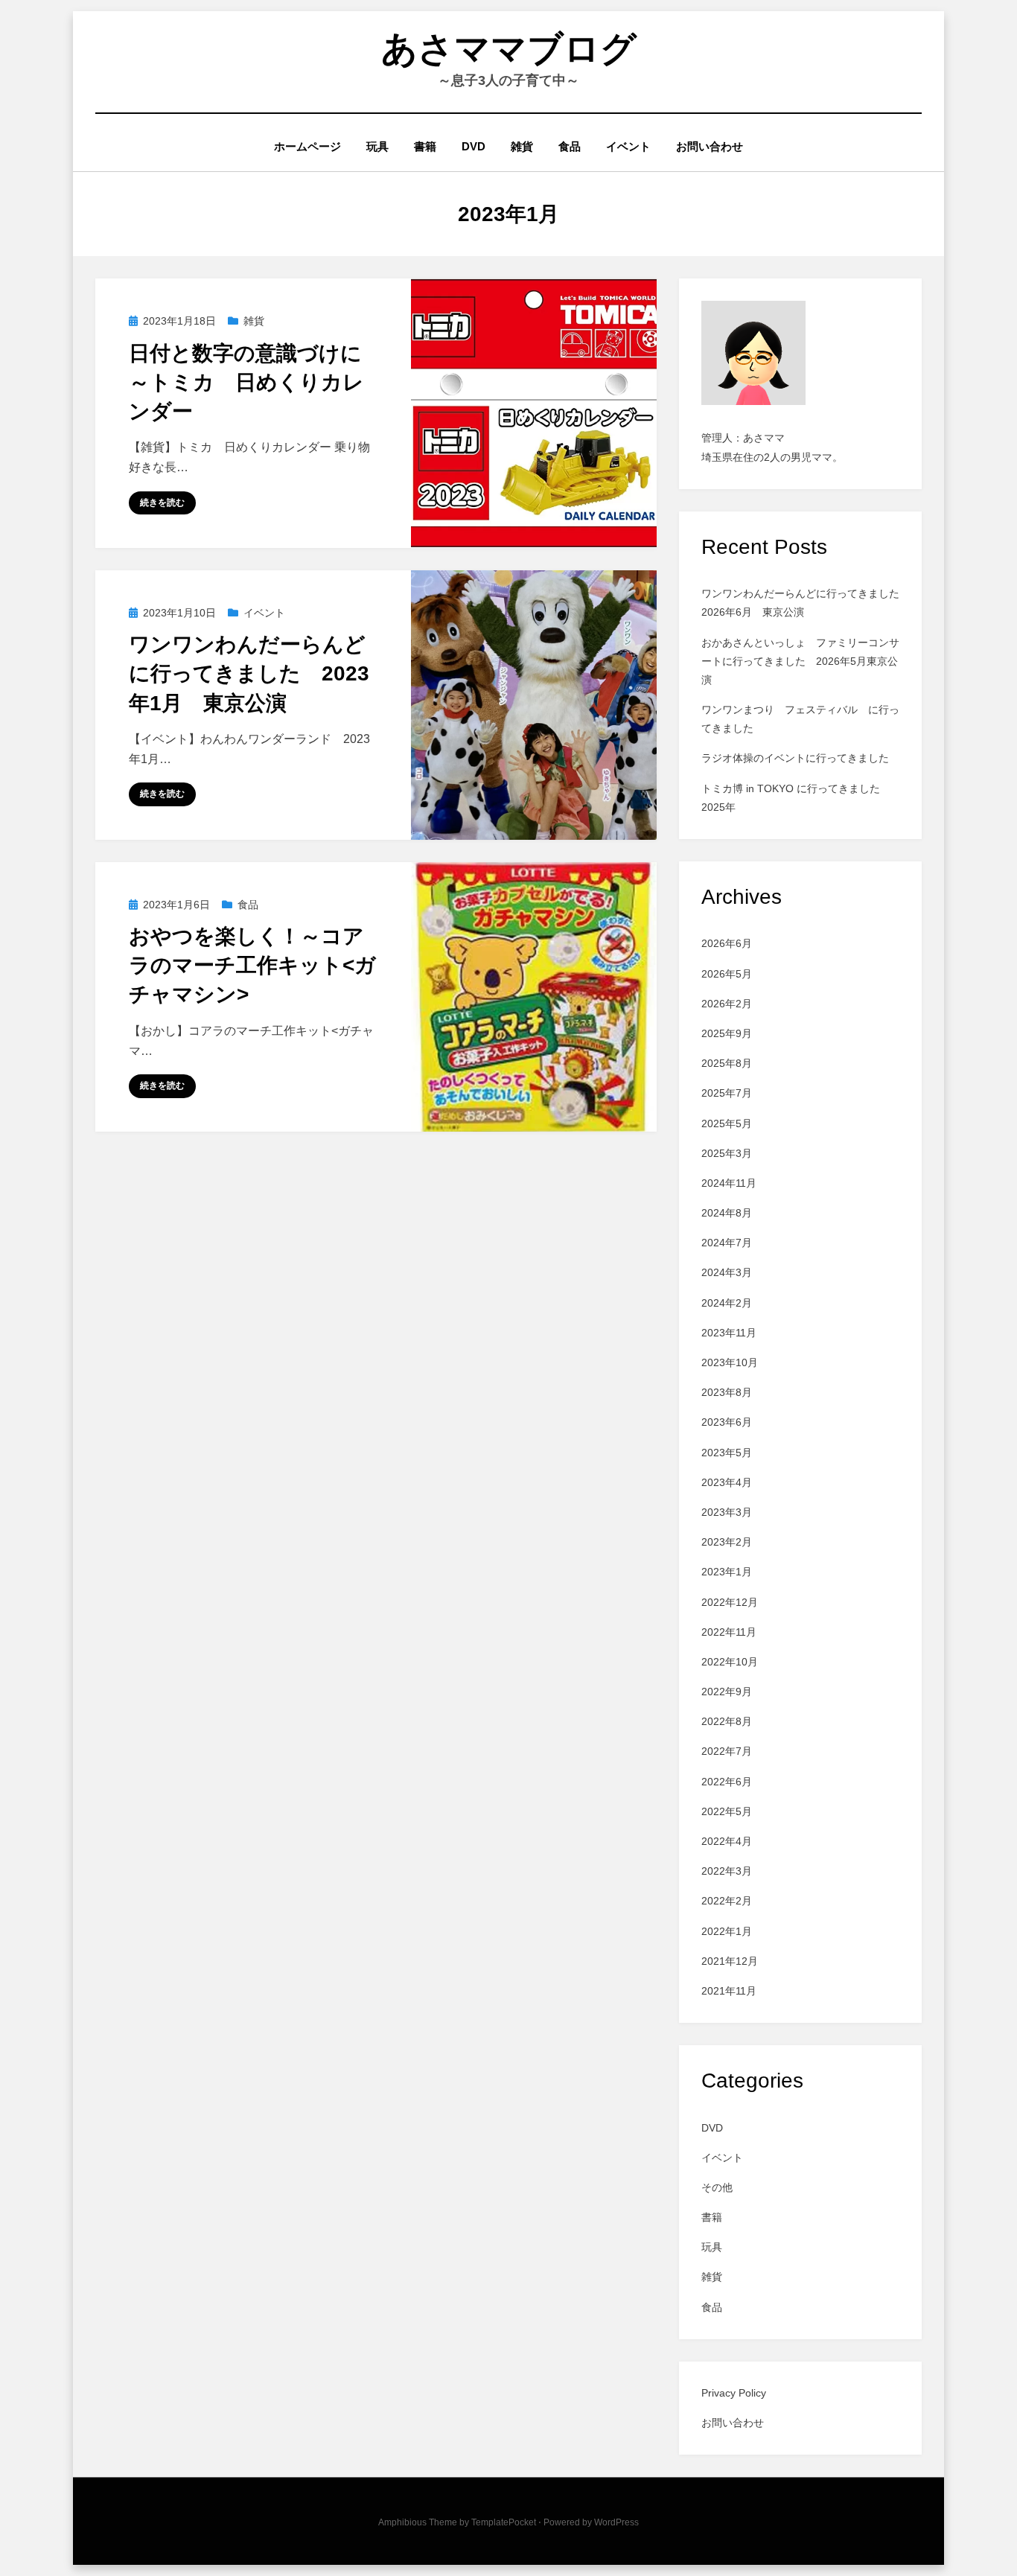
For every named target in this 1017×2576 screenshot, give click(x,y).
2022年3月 (727, 1871)
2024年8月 (727, 1213)
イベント (628, 146)
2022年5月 (727, 1811)
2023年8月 (727, 1392)
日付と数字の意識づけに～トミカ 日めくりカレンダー (246, 382)
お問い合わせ (710, 146)
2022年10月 (730, 1662)
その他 (717, 2187)
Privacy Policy (734, 2393)
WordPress (616, 2522)
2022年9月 (727, 1692)
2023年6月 (727, 1422)
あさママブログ (509, 49)
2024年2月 (727, 1303)
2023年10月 (730, 1362)
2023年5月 (727, 1453)
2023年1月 (727, 1572)
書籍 (425, 146)
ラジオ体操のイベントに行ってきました (795, 758)
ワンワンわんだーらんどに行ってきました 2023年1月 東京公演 (249, 673)
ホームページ (307, 146)
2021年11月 (729, 1991)
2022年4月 (727, 1841)
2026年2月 (727, 1004)
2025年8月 (727, 1063)
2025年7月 (727, 1093)
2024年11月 (729, 1183)
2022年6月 (727, 1782)
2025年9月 (727, 1033)
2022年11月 (729, 1632)
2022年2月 (727, 1901)
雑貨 (522, 146)
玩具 (377, 146)
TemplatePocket (504, 2522)
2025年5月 (727, 1123)
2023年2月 (727, 1542)
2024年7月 (727, 1243)
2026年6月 (727, 943)
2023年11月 (729, 1333)
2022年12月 (730, 1602)
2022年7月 (727, 1751)
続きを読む (162, 503)
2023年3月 (727, 1512)
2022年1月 (727, 1931)
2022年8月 (727, 1721)
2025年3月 (727, 1153)
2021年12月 (730, 1961)
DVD (474, 146)
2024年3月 (727, 1272)
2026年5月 (727, 974)
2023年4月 (727, 1482)
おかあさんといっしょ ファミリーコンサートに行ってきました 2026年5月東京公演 (800, 661)
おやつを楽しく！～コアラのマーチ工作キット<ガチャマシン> (252, 965)
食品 (570, 146)
